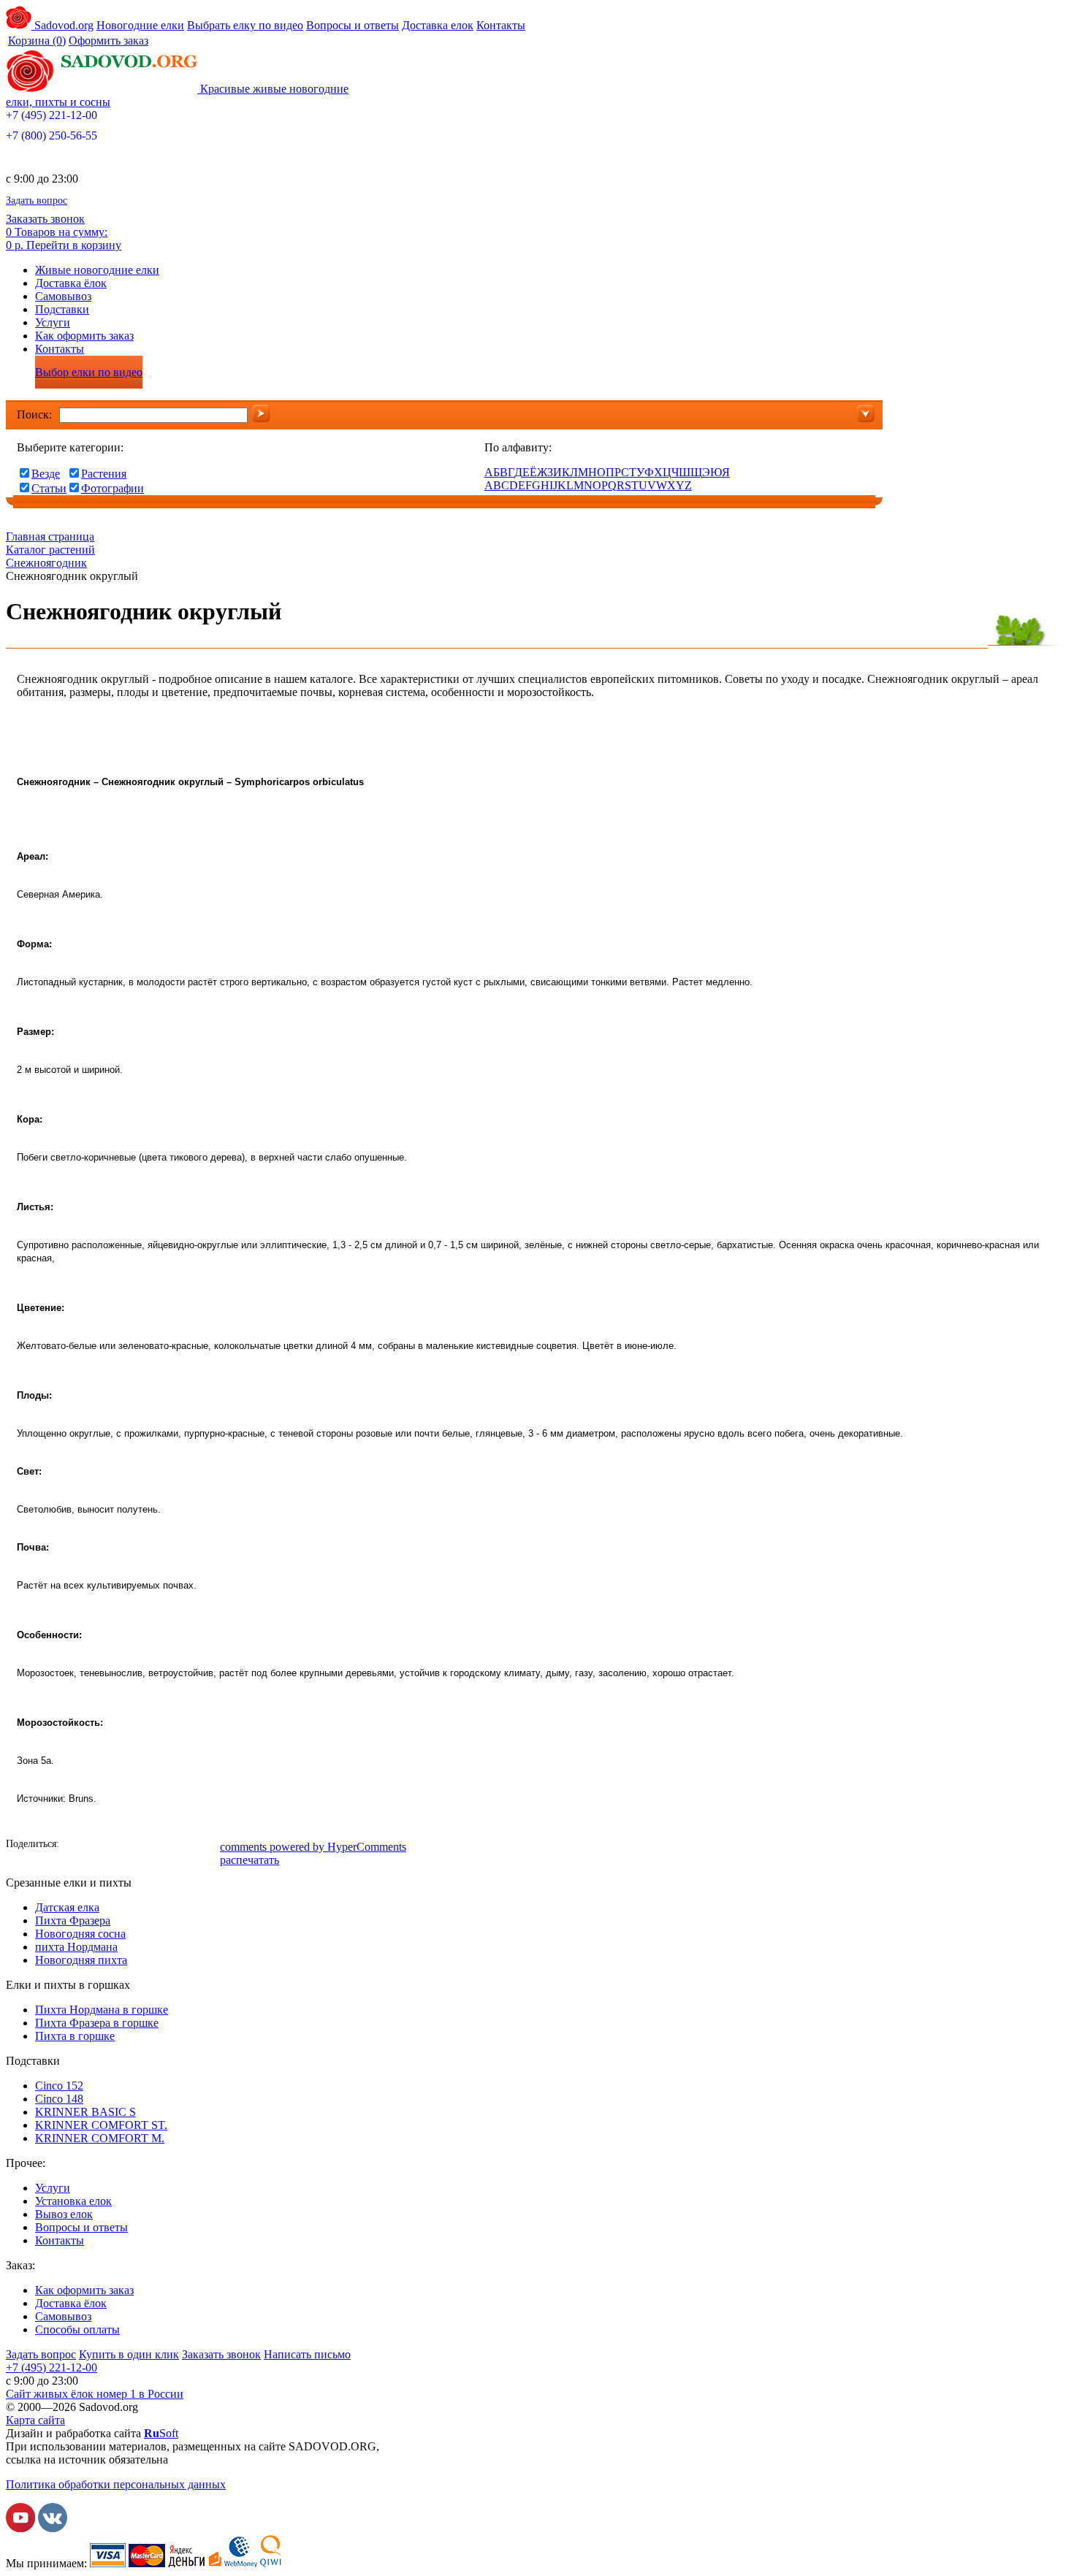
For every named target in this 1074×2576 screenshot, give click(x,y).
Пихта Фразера (73, 1920)
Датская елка (67, 1907)
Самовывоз (63, 296)
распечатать (250, 1860)
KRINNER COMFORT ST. (101, 2125)
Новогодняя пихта (81, 1960)
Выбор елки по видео (89, 372)
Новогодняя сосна (80, 1934)
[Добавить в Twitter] (141, 1846)
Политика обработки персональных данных (116, 2484)
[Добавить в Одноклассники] (119, 1846)
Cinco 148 (59, 2099)
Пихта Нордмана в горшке (102, 2010)
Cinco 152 (59, 2086)
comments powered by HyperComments (313, 1847)
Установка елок (73, 2201)
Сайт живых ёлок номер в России (95, 2394)
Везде (46, 474)
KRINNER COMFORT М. (100, 2138)
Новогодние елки (140, 25)
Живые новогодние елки (97, 270)
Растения (104, 474)
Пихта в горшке (75, 2036)
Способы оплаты (77, 2330)
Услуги (53, 322)
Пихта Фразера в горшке (97, 2023)
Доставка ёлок (71, 283)
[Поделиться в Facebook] (75, 1846)
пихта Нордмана (76, 1947)
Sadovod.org (62, 25)
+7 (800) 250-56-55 (52, 135)
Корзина (37, 41)
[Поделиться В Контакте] (97, 1846)
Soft (161, 2433)
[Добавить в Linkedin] (185, 1846)
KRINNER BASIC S (85, 2112)
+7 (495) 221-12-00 (52, 115)
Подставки (62, 309)
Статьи (49, 488)
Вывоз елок (64, 2214)
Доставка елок (438, 25)
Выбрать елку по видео (245, 25)
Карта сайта (35, 2420)
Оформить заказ (108, 41)
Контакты (501, 25)
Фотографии (113, 488)
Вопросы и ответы (353, 25)
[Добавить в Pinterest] (207, 1846)
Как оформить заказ (84, 336)
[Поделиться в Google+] (163, 1846)
